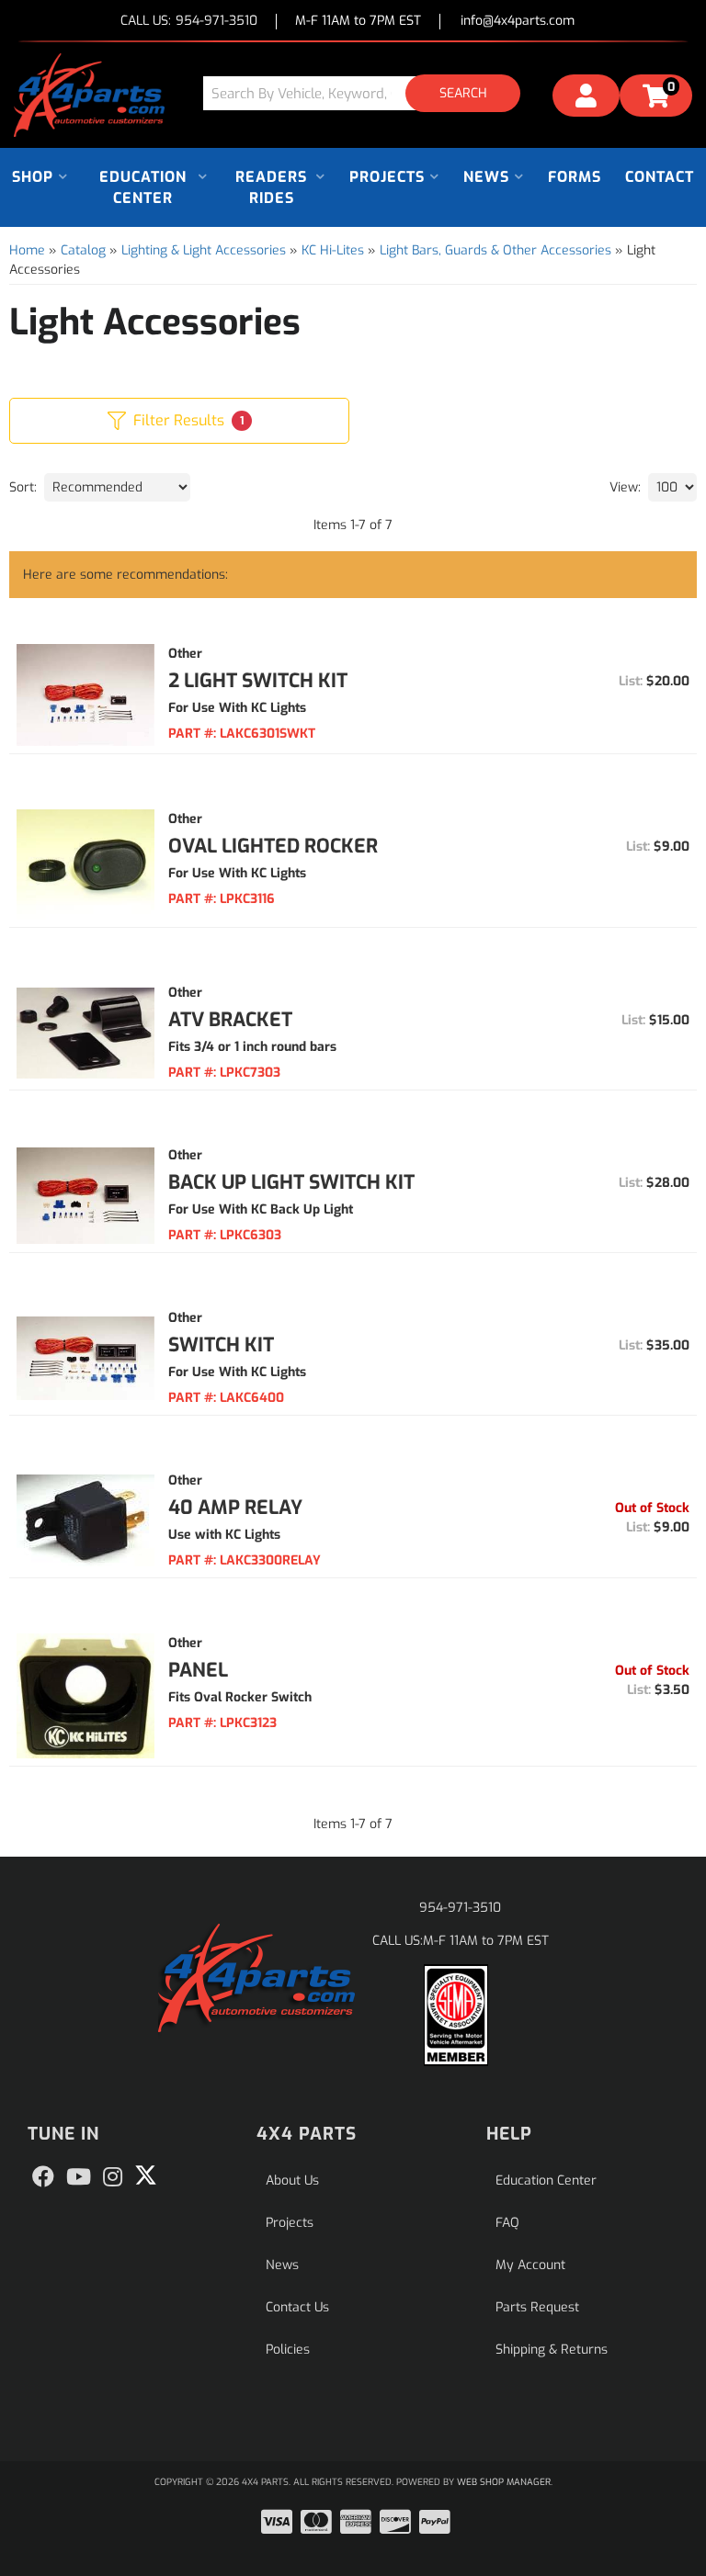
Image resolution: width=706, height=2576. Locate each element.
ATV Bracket (230, 1020)
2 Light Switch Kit (258, 681)
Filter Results (188, 420)
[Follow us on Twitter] (146, 2175)
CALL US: (189, 22)
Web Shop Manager (504, 2482)
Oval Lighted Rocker (273, 846)
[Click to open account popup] (586, 98)
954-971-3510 (460, 1908)
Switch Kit (221, 1345)
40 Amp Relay (235, 1508)
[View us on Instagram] (113, 2177)
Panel (198, 1670)
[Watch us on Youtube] (79, 2177)
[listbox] (117, 487)
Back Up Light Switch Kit (291, 1182)
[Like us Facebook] (43, 2177)
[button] (369, 93)
